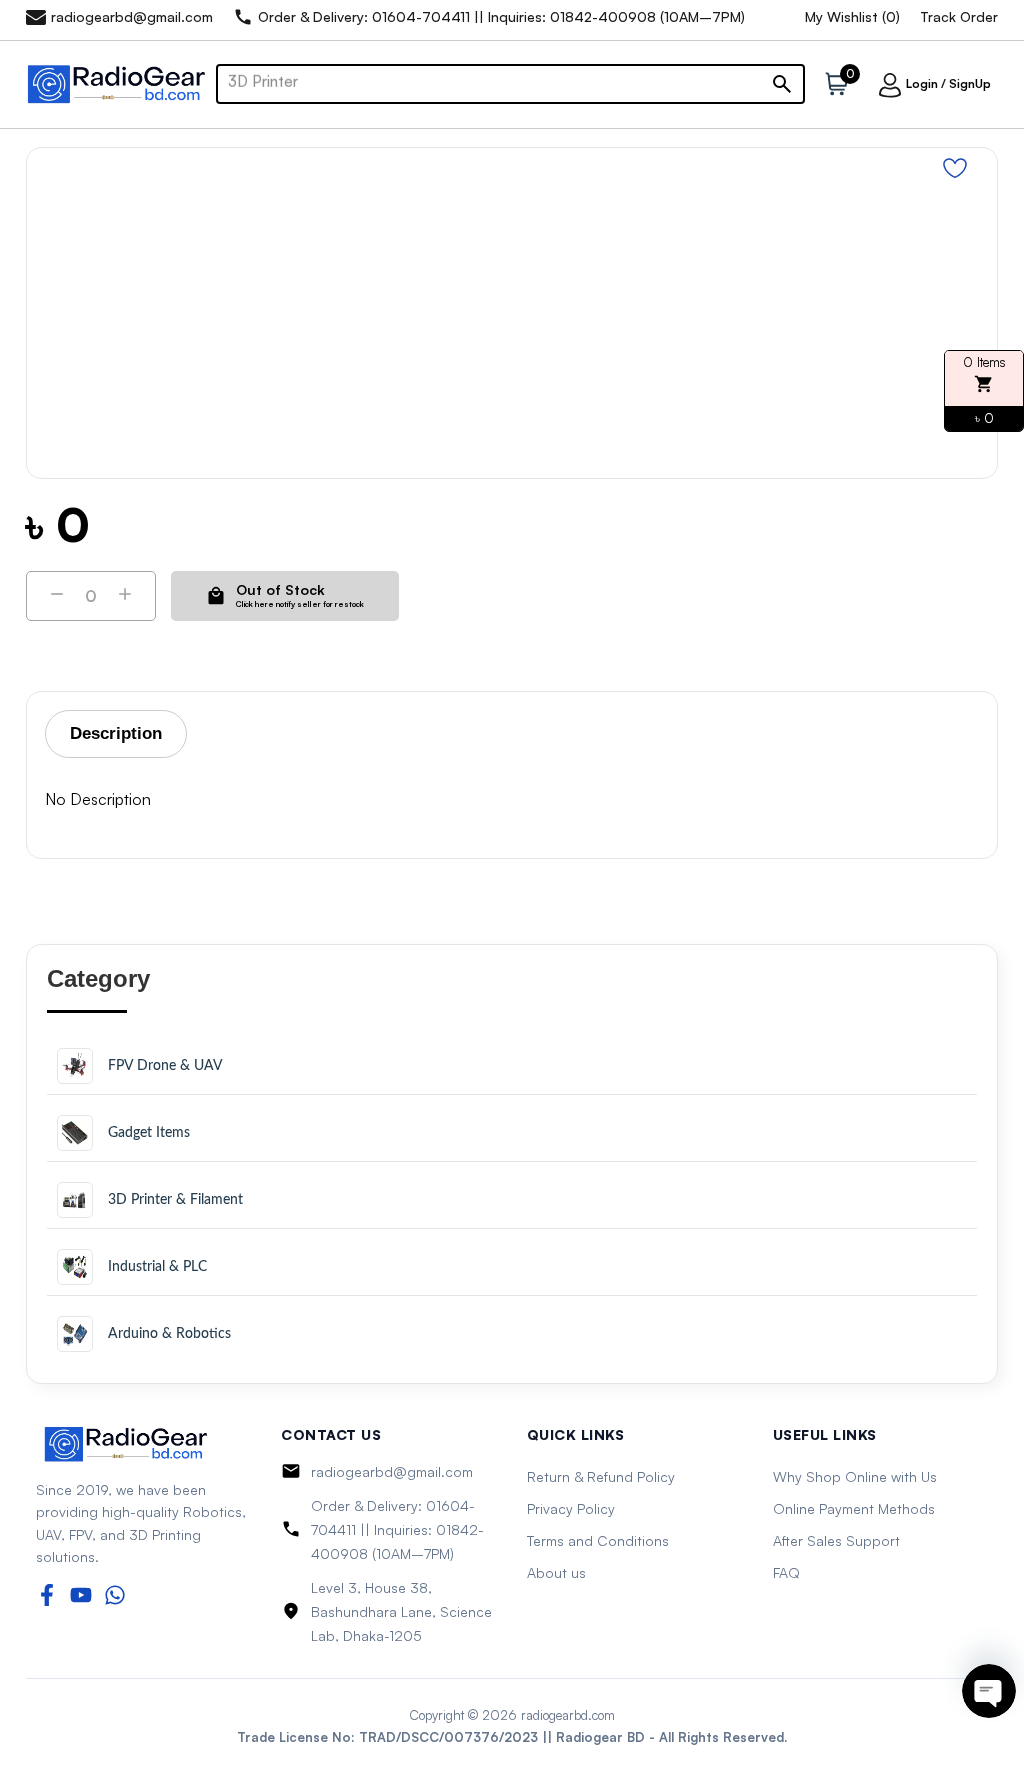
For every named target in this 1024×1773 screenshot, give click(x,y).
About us (556, 1572)
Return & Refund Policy (601, 1476)
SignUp (970, 83)
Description (116, 733)
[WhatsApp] (115, 1595)
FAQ (786, 1572)
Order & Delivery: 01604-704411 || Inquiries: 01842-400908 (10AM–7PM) (397, 1529)
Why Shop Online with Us (855, 1476)
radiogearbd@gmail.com (392, 1471)
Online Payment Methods (854, 1508)
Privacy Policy (571, 1508)
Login (922, 83)
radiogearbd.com (568, 1715)
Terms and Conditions (598, 1540)
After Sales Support (836, 1540)
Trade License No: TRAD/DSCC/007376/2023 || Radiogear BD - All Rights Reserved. (512, 1737)
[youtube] (81, 1595)
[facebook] (47, 1595)
